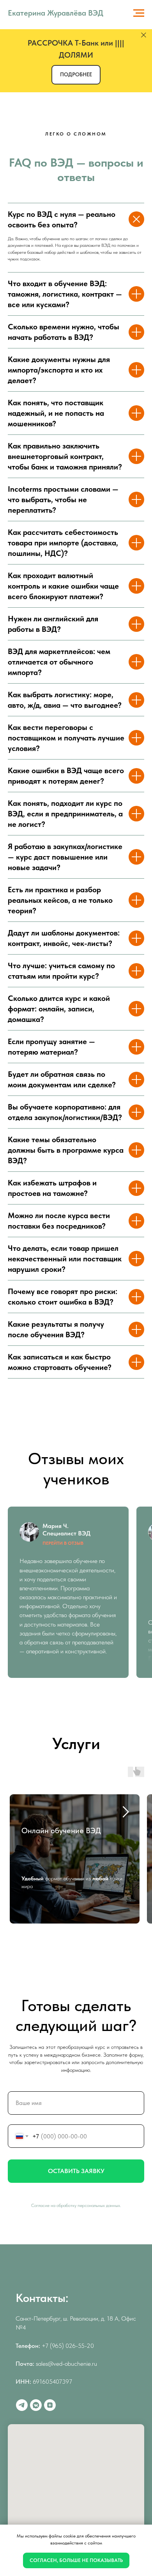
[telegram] (22, 2405)
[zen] (50, 2405)
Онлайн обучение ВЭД (61, 1830)
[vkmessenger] (36, 2405)
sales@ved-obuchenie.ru (66, 2364)
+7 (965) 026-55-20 (68, 2346)
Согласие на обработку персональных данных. (76, 2205)
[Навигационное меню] (139, 13)
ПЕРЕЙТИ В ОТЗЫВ (63, 1543)
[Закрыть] (144, 35)
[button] (76, 75)
